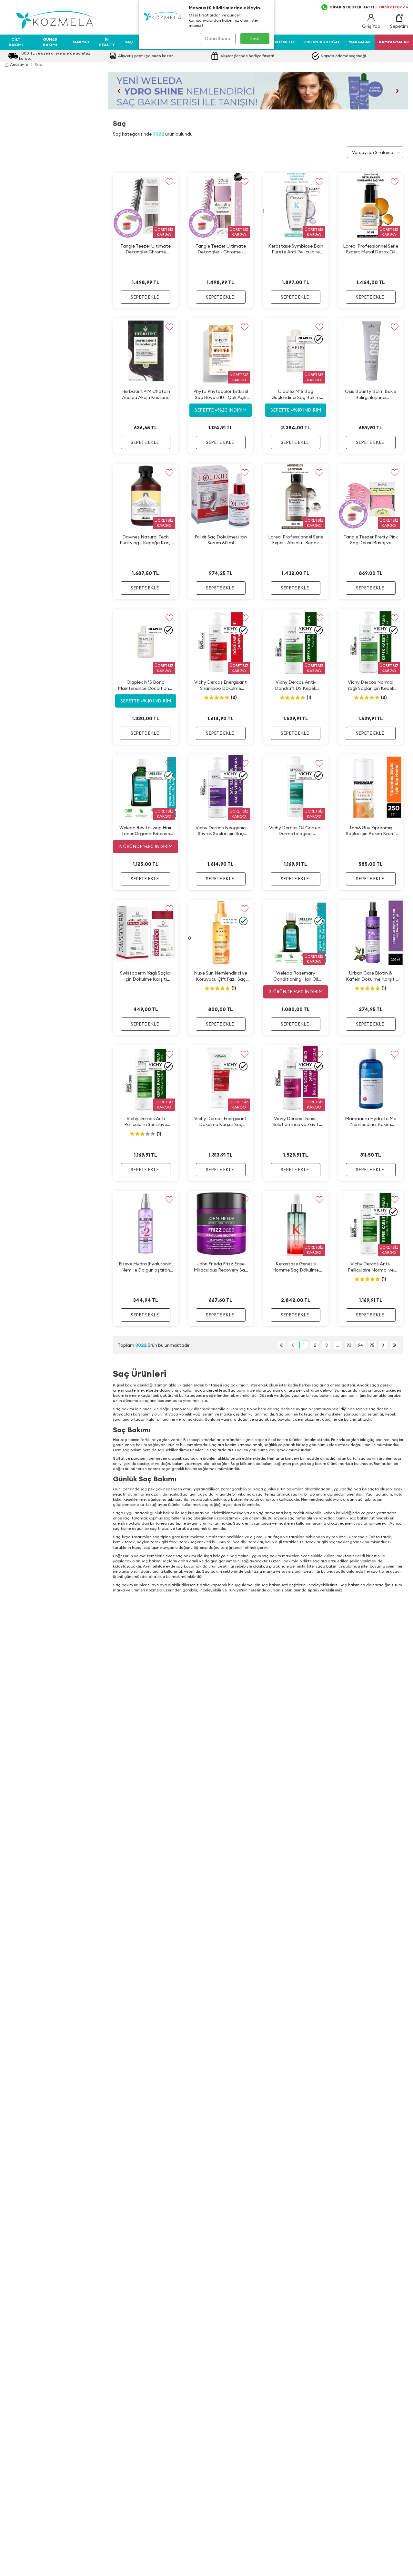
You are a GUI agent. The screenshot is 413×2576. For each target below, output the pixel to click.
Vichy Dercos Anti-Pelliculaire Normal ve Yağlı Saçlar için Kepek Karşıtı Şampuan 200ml (371, 1267)
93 (349, 1345)
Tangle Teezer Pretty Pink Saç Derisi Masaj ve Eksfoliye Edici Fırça (371, 540)
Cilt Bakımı (16, 42)
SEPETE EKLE (145, 297)
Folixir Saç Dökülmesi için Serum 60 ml (221, 540)
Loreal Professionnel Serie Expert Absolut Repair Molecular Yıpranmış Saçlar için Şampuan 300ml (296, 540)
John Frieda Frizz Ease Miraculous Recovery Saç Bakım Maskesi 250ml (221, 1267)
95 (372, 1345)
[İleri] (383, 1345)
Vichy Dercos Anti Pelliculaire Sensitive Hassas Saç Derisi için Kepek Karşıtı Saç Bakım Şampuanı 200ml (146, 1122)
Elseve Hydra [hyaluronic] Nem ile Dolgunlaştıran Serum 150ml (146, 1267)
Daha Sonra (218, 38)
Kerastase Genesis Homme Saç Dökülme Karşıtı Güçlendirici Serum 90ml (296, 1267)
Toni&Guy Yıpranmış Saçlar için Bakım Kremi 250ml (371, 831)
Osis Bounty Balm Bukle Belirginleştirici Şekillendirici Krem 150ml (371, 394)
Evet (255, 38)
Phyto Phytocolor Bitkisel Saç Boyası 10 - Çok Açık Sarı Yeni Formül (221, 394)
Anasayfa (19, 64)
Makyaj (81, 42)
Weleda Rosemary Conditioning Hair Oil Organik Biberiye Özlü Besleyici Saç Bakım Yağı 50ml (296, 976)
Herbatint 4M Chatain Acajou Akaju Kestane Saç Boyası (146, 394)
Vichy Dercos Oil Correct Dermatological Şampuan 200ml (296, 831)
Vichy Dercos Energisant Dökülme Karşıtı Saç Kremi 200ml (221, 1122)
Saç (129, 42)
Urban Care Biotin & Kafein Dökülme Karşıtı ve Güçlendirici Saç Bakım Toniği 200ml (371, 976)
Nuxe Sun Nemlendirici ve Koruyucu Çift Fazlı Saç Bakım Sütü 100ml (221, 976)
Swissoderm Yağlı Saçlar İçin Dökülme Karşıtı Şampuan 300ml (146, 976)
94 (360, 1345)
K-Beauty (107, 42)
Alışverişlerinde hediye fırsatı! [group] (247, 56)
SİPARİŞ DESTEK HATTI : (369, 7)
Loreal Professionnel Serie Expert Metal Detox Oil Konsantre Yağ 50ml (371, 249)
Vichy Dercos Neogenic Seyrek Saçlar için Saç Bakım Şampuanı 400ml (221, 831)
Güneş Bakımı (50, 42)
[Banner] (258, 91)
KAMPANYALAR (394, 42)
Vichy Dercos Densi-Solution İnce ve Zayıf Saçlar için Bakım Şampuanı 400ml (296, 1122)
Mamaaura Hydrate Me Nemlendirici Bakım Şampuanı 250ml (371, 1122)
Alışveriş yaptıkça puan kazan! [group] (146, 56)
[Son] (394, 1345)
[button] (119, 91)
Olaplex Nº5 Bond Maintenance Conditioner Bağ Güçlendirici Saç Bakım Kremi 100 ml (146, 685)
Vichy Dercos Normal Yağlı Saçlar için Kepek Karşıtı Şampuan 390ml (371, 685)
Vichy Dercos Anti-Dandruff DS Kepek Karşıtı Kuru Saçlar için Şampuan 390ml (296, 685)
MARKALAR (360, 42)
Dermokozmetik (277, 42)
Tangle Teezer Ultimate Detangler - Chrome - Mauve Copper (221, 249)
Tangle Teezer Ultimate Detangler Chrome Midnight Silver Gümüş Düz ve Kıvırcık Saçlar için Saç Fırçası (146, 249)
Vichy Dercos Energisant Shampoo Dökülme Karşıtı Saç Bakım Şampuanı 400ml (221, 685)
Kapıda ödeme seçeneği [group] (343, 56)
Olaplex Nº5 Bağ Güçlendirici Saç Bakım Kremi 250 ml (296, 394)
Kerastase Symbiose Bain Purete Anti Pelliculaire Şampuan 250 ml (296, 249)
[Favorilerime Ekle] (170, 182)
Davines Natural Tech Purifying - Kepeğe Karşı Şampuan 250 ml (146, 540)
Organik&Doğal (322, 42)
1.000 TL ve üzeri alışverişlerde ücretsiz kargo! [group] (55, 56)
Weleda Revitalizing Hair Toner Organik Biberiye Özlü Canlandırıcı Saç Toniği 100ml (146, 831)
